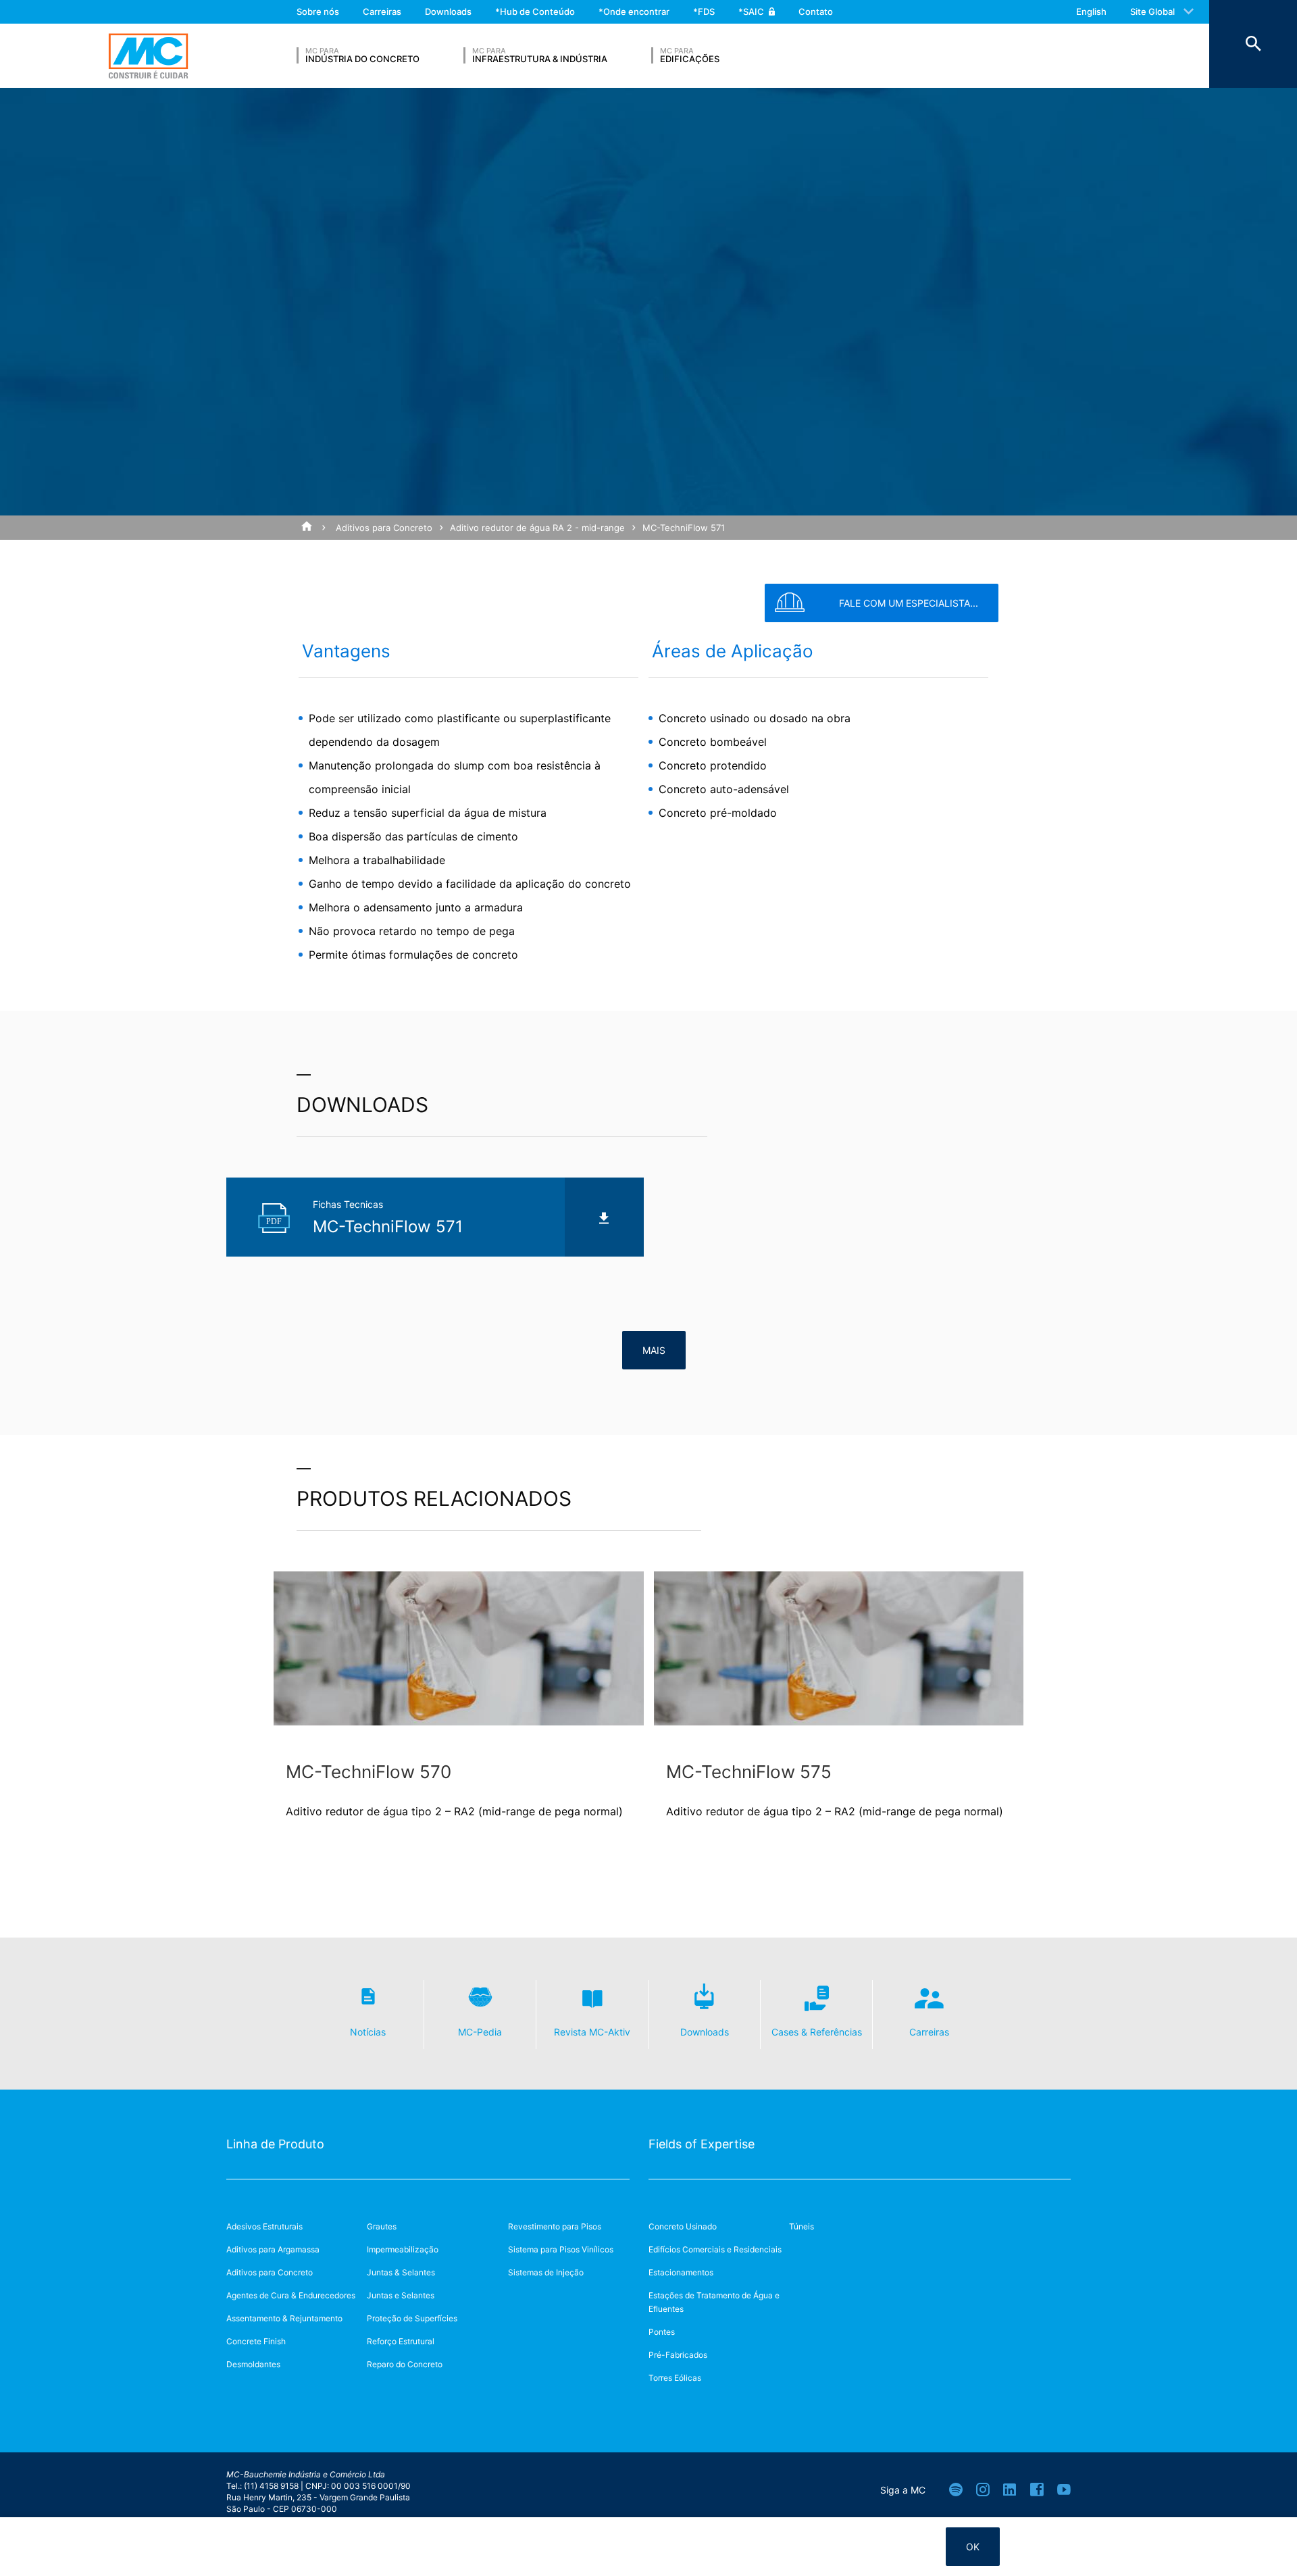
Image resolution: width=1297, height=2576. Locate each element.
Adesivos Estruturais (264, 2226)
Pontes (662, 2332)
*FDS (704, 11)
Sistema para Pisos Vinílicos (561, 2249)
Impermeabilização (403, 2249)
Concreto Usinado (683, 2226)
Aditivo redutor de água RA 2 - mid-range (537, 528)
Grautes (382, 2226)
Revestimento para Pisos (555, 2226)
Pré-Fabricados (678, 2355)
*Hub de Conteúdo (535, 11)
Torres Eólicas (675, 2378)
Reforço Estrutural (401, 2341)
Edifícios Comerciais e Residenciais (715, 2249)
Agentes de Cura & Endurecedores (291, 2295)
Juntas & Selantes (401, 2272)
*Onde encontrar (634, 11)
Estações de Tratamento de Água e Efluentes (714, 2302)
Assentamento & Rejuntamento (284, 2318)
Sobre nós (318, 11)
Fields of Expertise (702, 2144)
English (1091, 11)
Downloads (448, 11)
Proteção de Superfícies (412, 2318)
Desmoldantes (253, 2364)
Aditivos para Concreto (384, 528)
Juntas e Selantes (401, 2295)
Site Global (1152, 11)
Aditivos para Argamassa (273, 2249)
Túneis (802, 2226)
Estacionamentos (681, 2272)
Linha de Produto (275, 2144)
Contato (816, 11)
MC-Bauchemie (148, 56)
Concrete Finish (256, 2341)
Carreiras (382, 11)
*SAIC (751, 11)
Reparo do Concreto (405, 2364)
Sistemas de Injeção (546, 2272)
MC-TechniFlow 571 (684, 528)
